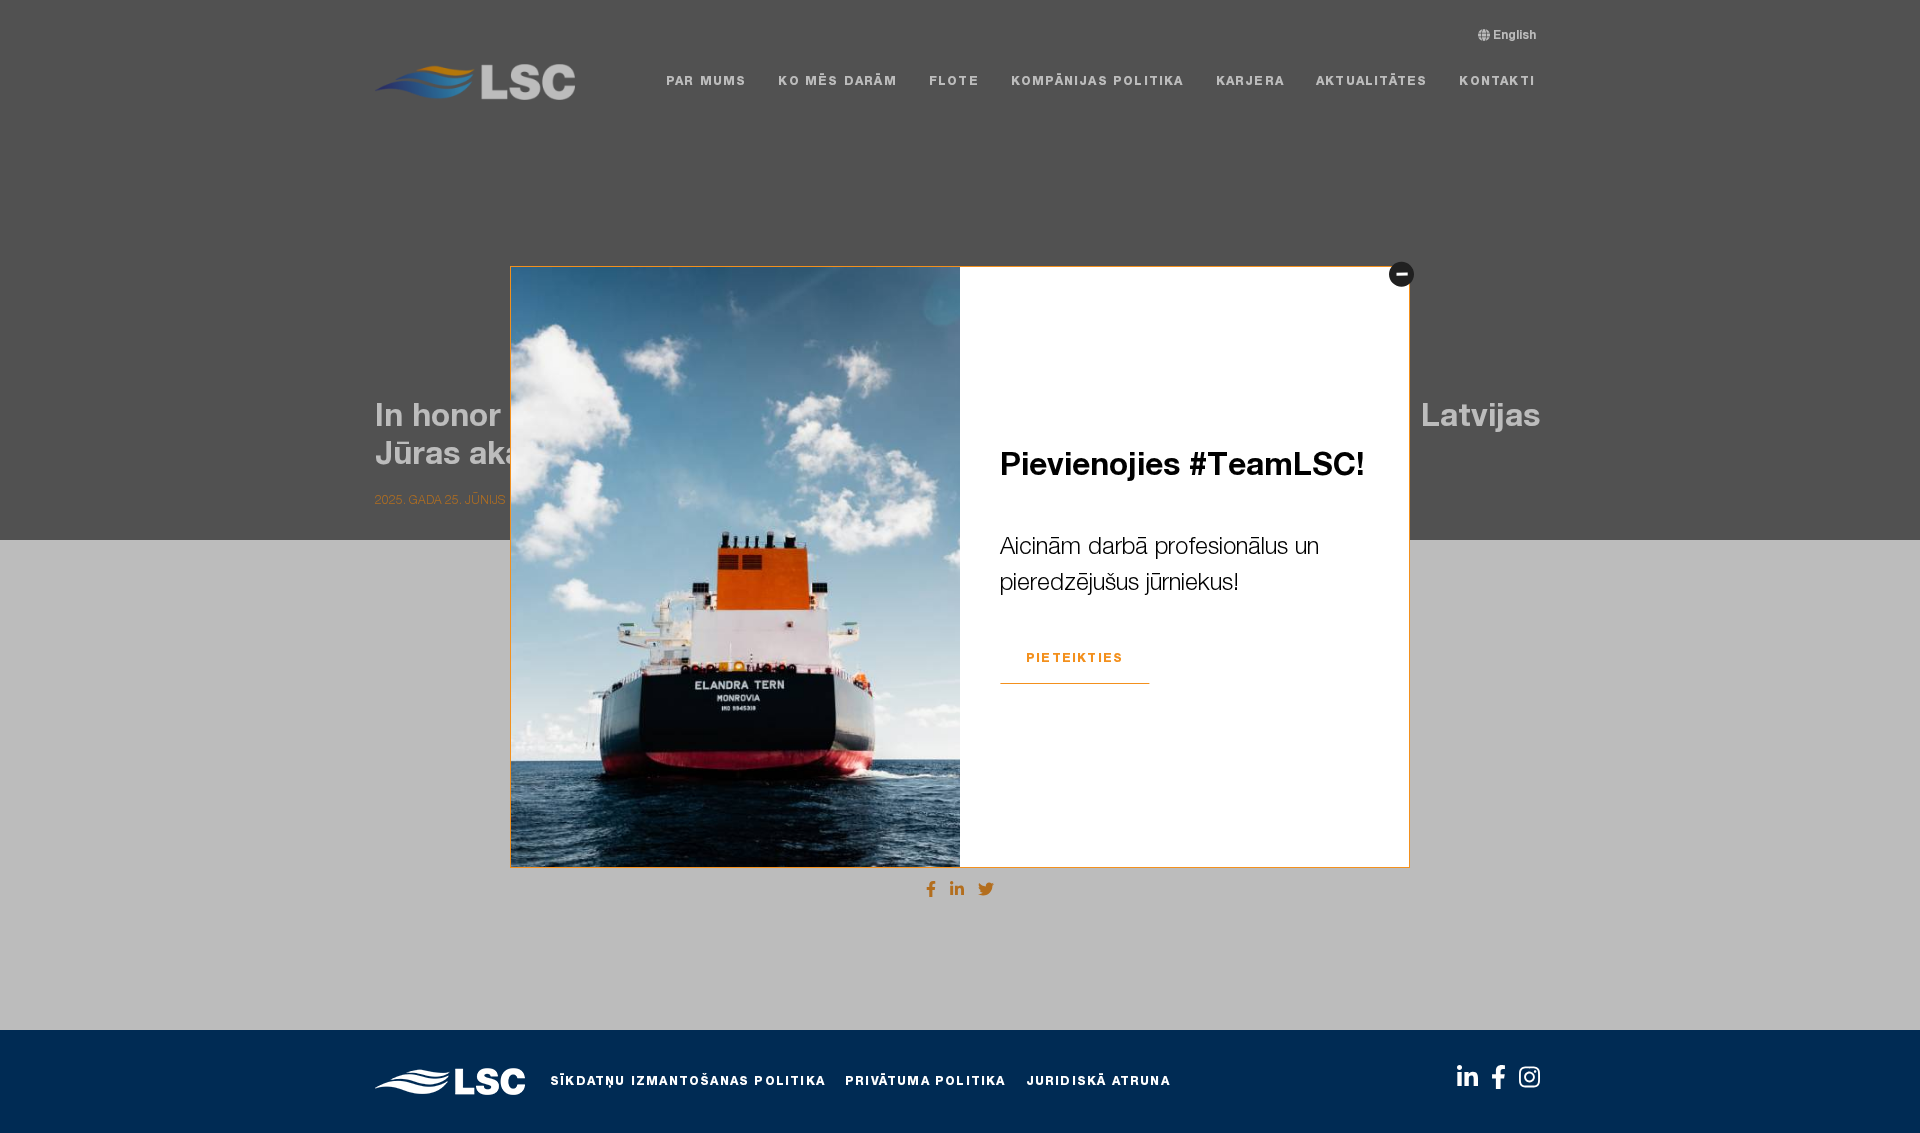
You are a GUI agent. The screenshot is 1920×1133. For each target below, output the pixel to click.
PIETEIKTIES (1074, 659)
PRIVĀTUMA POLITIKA (925, 1082)
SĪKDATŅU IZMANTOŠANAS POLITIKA (687, 1082)
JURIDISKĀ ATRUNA (1098, 1082)
